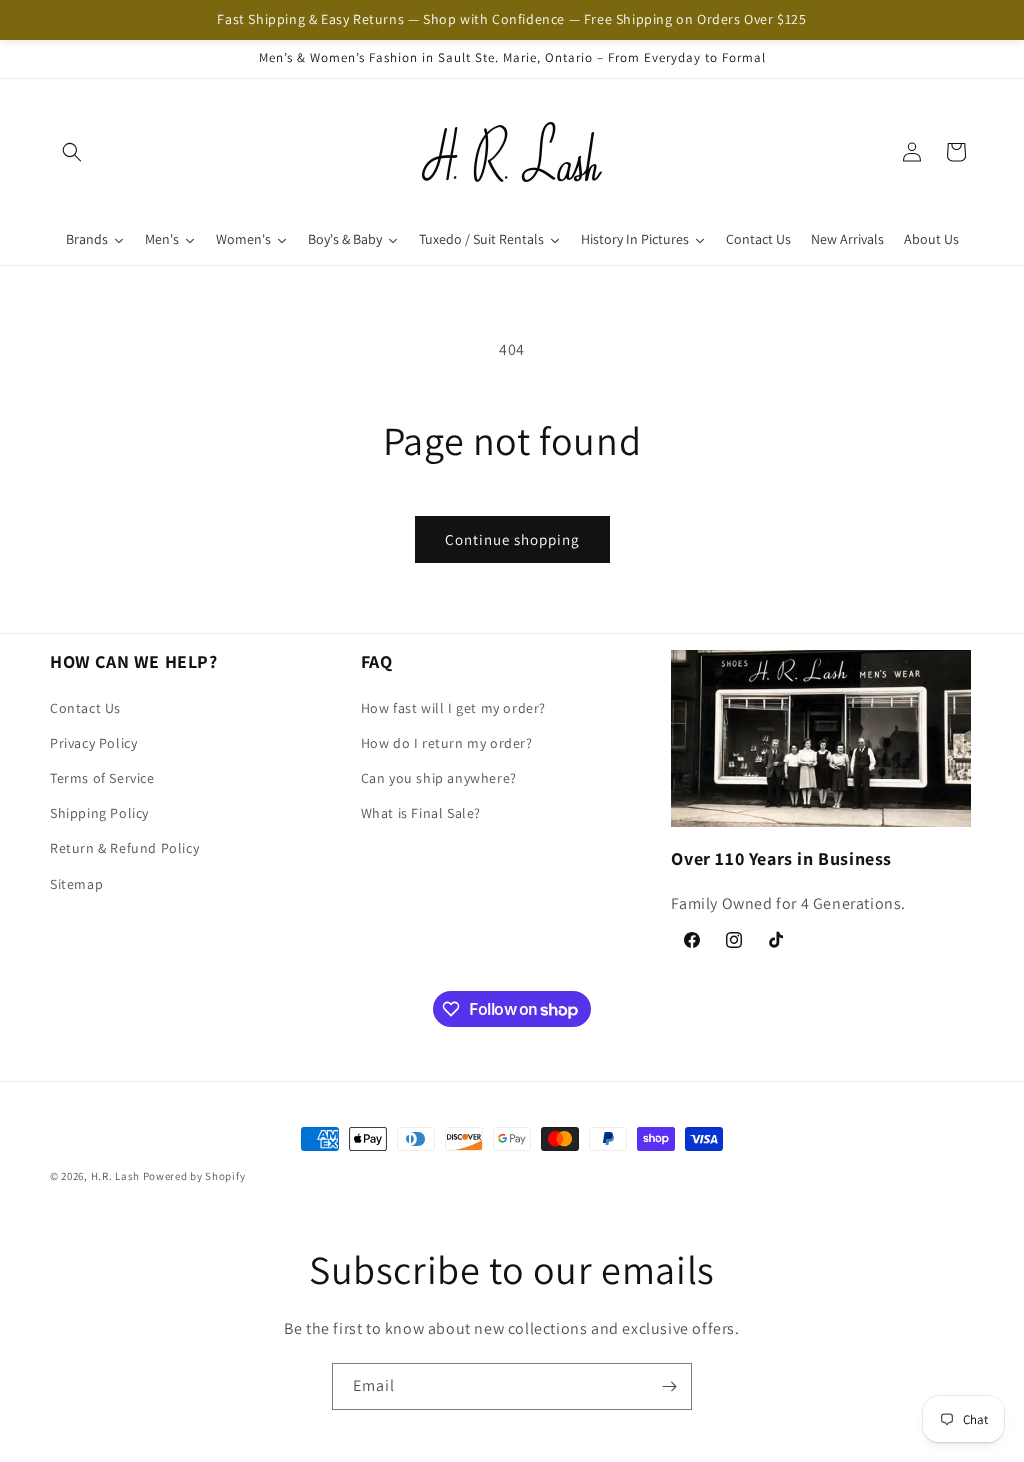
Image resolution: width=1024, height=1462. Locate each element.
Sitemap (76, 884)
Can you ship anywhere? (439, 778)
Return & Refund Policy (124, 848)
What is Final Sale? (421, 813)
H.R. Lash (115, 1176)
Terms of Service (102, 778)
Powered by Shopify (194, 1176)
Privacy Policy (93, 743)
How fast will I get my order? (453, 708)
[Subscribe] (669, 1386)
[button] (72, 152)
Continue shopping (512, 539)
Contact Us (85, 708)
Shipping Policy (99, 813)
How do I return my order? (447, 743)
